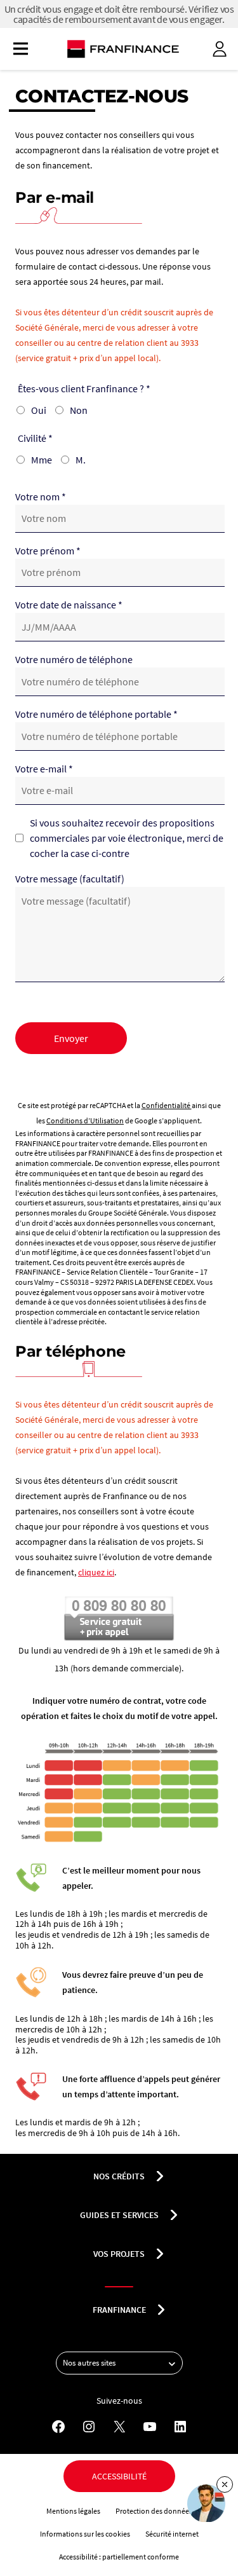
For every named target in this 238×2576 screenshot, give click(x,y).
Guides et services (119, 2215)
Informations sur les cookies (85, 2534)
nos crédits (119, 2176)
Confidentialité (167, 1105)
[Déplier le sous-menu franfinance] (161, 2310)
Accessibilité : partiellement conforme (119, 2557)
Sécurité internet (172, 2534)
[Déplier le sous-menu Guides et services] (174, 2215)
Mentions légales (73, 2511)
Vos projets (119, 2254)
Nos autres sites (89, 2363)
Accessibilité (119, 2476)
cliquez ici (96, 1572)
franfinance (119, 2310)
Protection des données (154, 2511)
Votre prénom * (48, 551)
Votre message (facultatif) (70, 879)
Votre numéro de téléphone (74, 659)
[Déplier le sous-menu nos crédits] (160, 2176)
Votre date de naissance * (69, 605)
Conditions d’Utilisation (85, 1120)
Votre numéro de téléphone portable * (96, 714)
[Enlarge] (206, 1755)
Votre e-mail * (44, 769)
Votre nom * (41, 497)
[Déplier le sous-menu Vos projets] (160, 2254)
